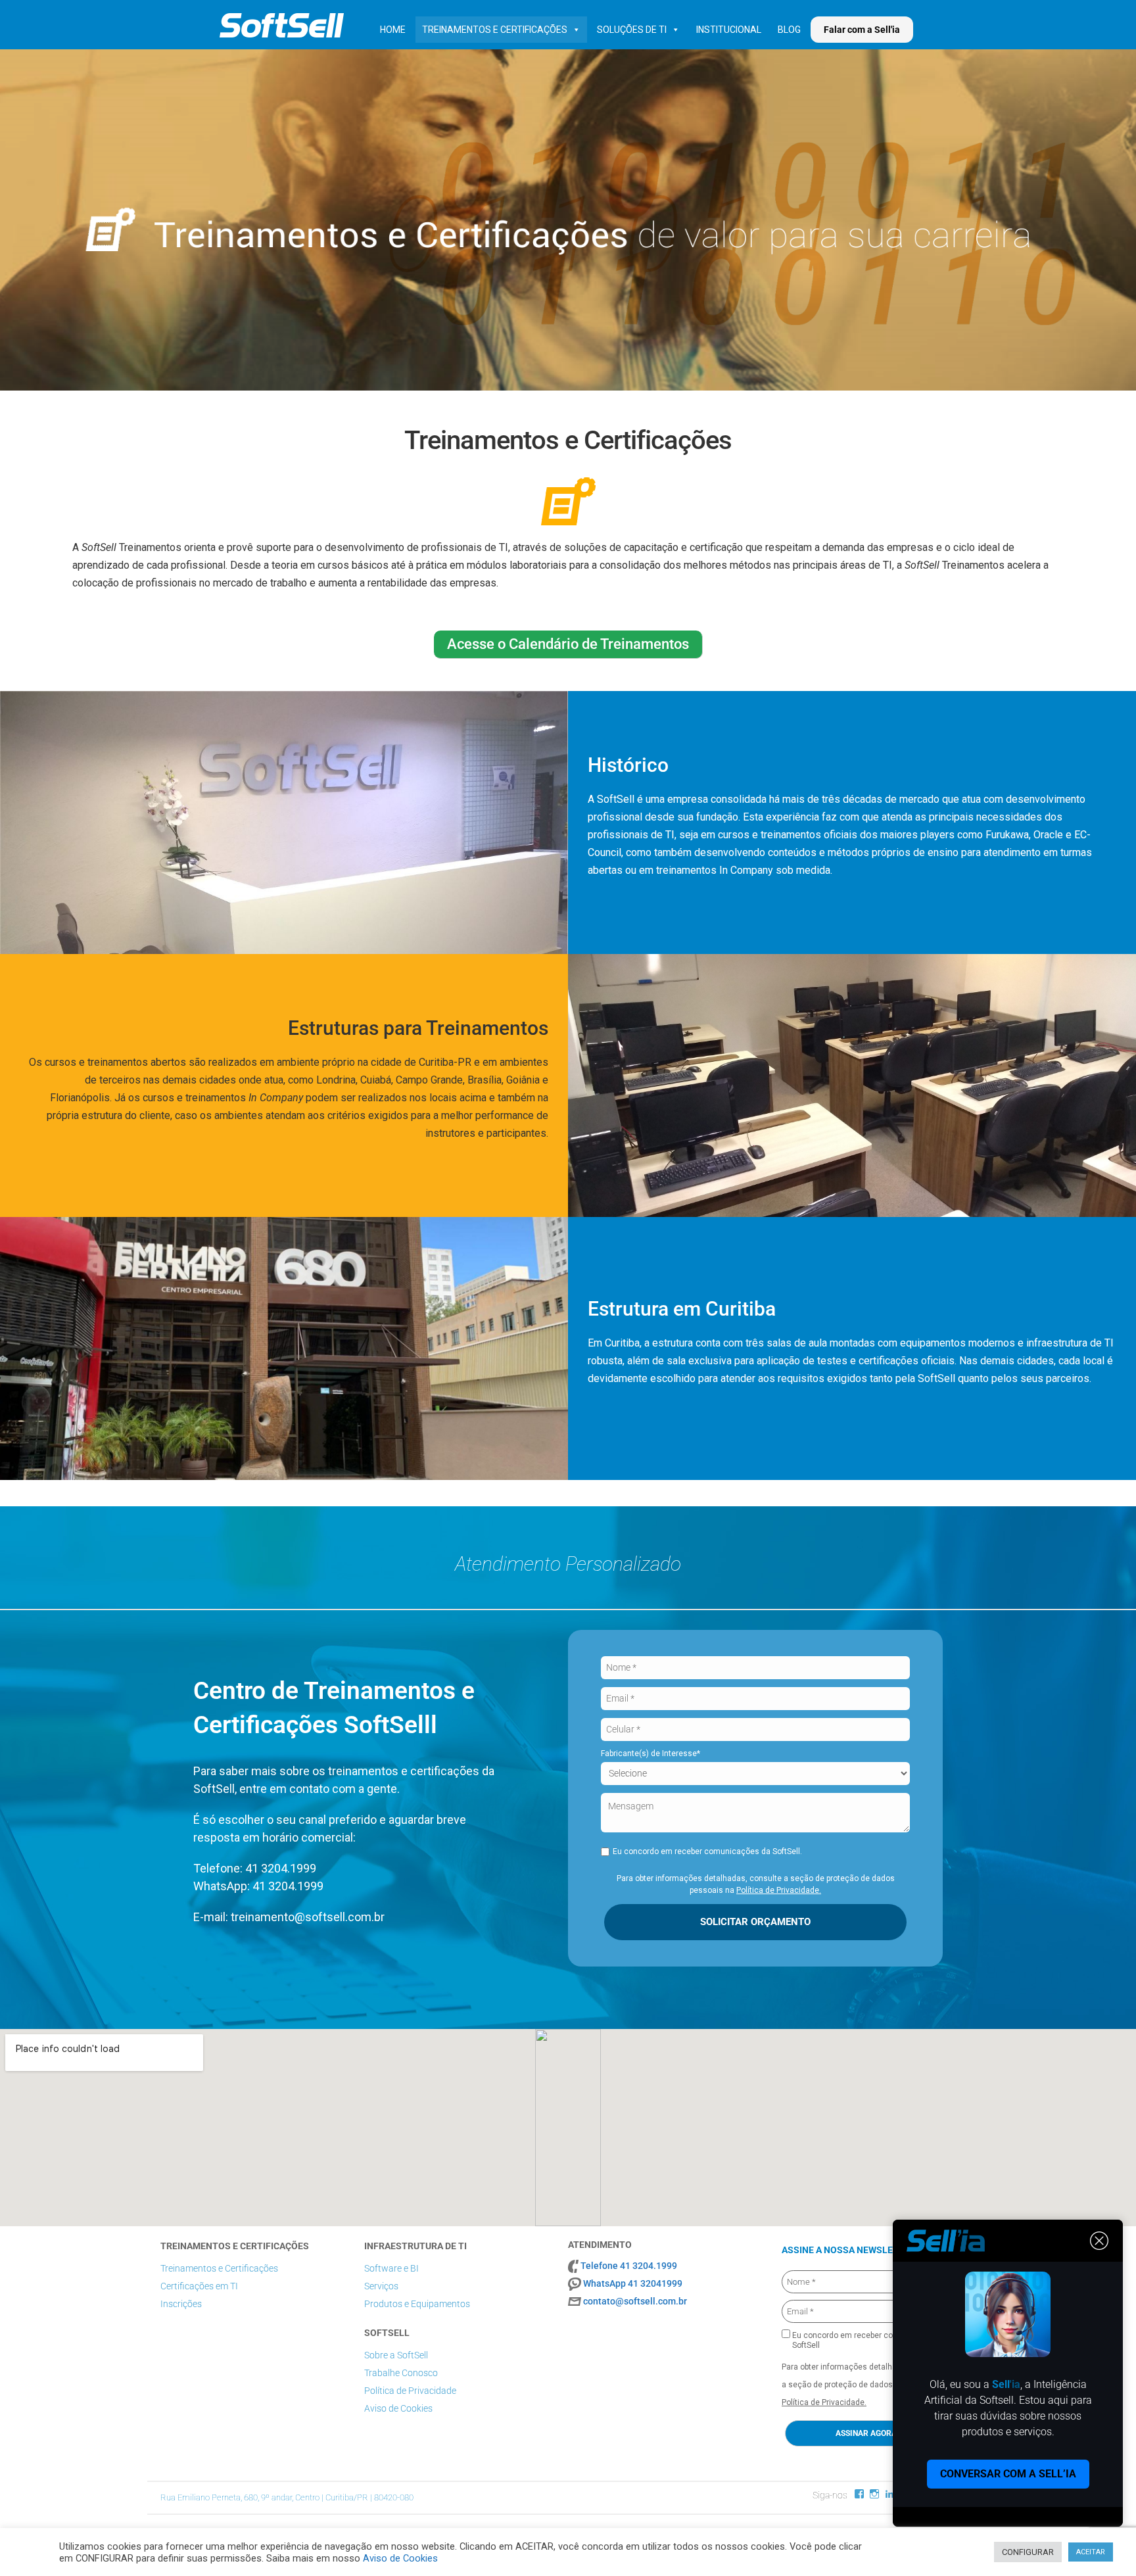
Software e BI (391, 2268)
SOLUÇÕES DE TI (632, 30)
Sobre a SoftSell (396, 2355)
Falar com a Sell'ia (862, 30)
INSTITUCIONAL (729, 30)
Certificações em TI (199, 2286)
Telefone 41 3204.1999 (629, 2266)
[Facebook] (859, 2494)
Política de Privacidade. (779, 1890)
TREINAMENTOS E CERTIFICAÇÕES (495, 30)
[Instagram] (874, 2494)
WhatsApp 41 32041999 (633, 2283)
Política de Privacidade (410, 2391)
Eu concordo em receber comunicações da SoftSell (870, 2340)
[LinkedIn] (889, 2494)
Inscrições (181, 2304)
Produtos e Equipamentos (417, 2304)
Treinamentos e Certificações (219, 2268)
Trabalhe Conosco (401, 2373)
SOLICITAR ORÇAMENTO (755, 1922)
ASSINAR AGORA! (867, 2433)
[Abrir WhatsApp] (1103, 2543)
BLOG (789, 30)
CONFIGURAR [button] (1028, 2552)
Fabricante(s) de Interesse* (651, 1753)
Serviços (381, 2286)
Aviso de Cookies (398, 2408)
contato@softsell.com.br (635, 2301)
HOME (393, 30)
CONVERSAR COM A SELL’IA (1008, 2474)
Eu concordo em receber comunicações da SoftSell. (707, 1851)
